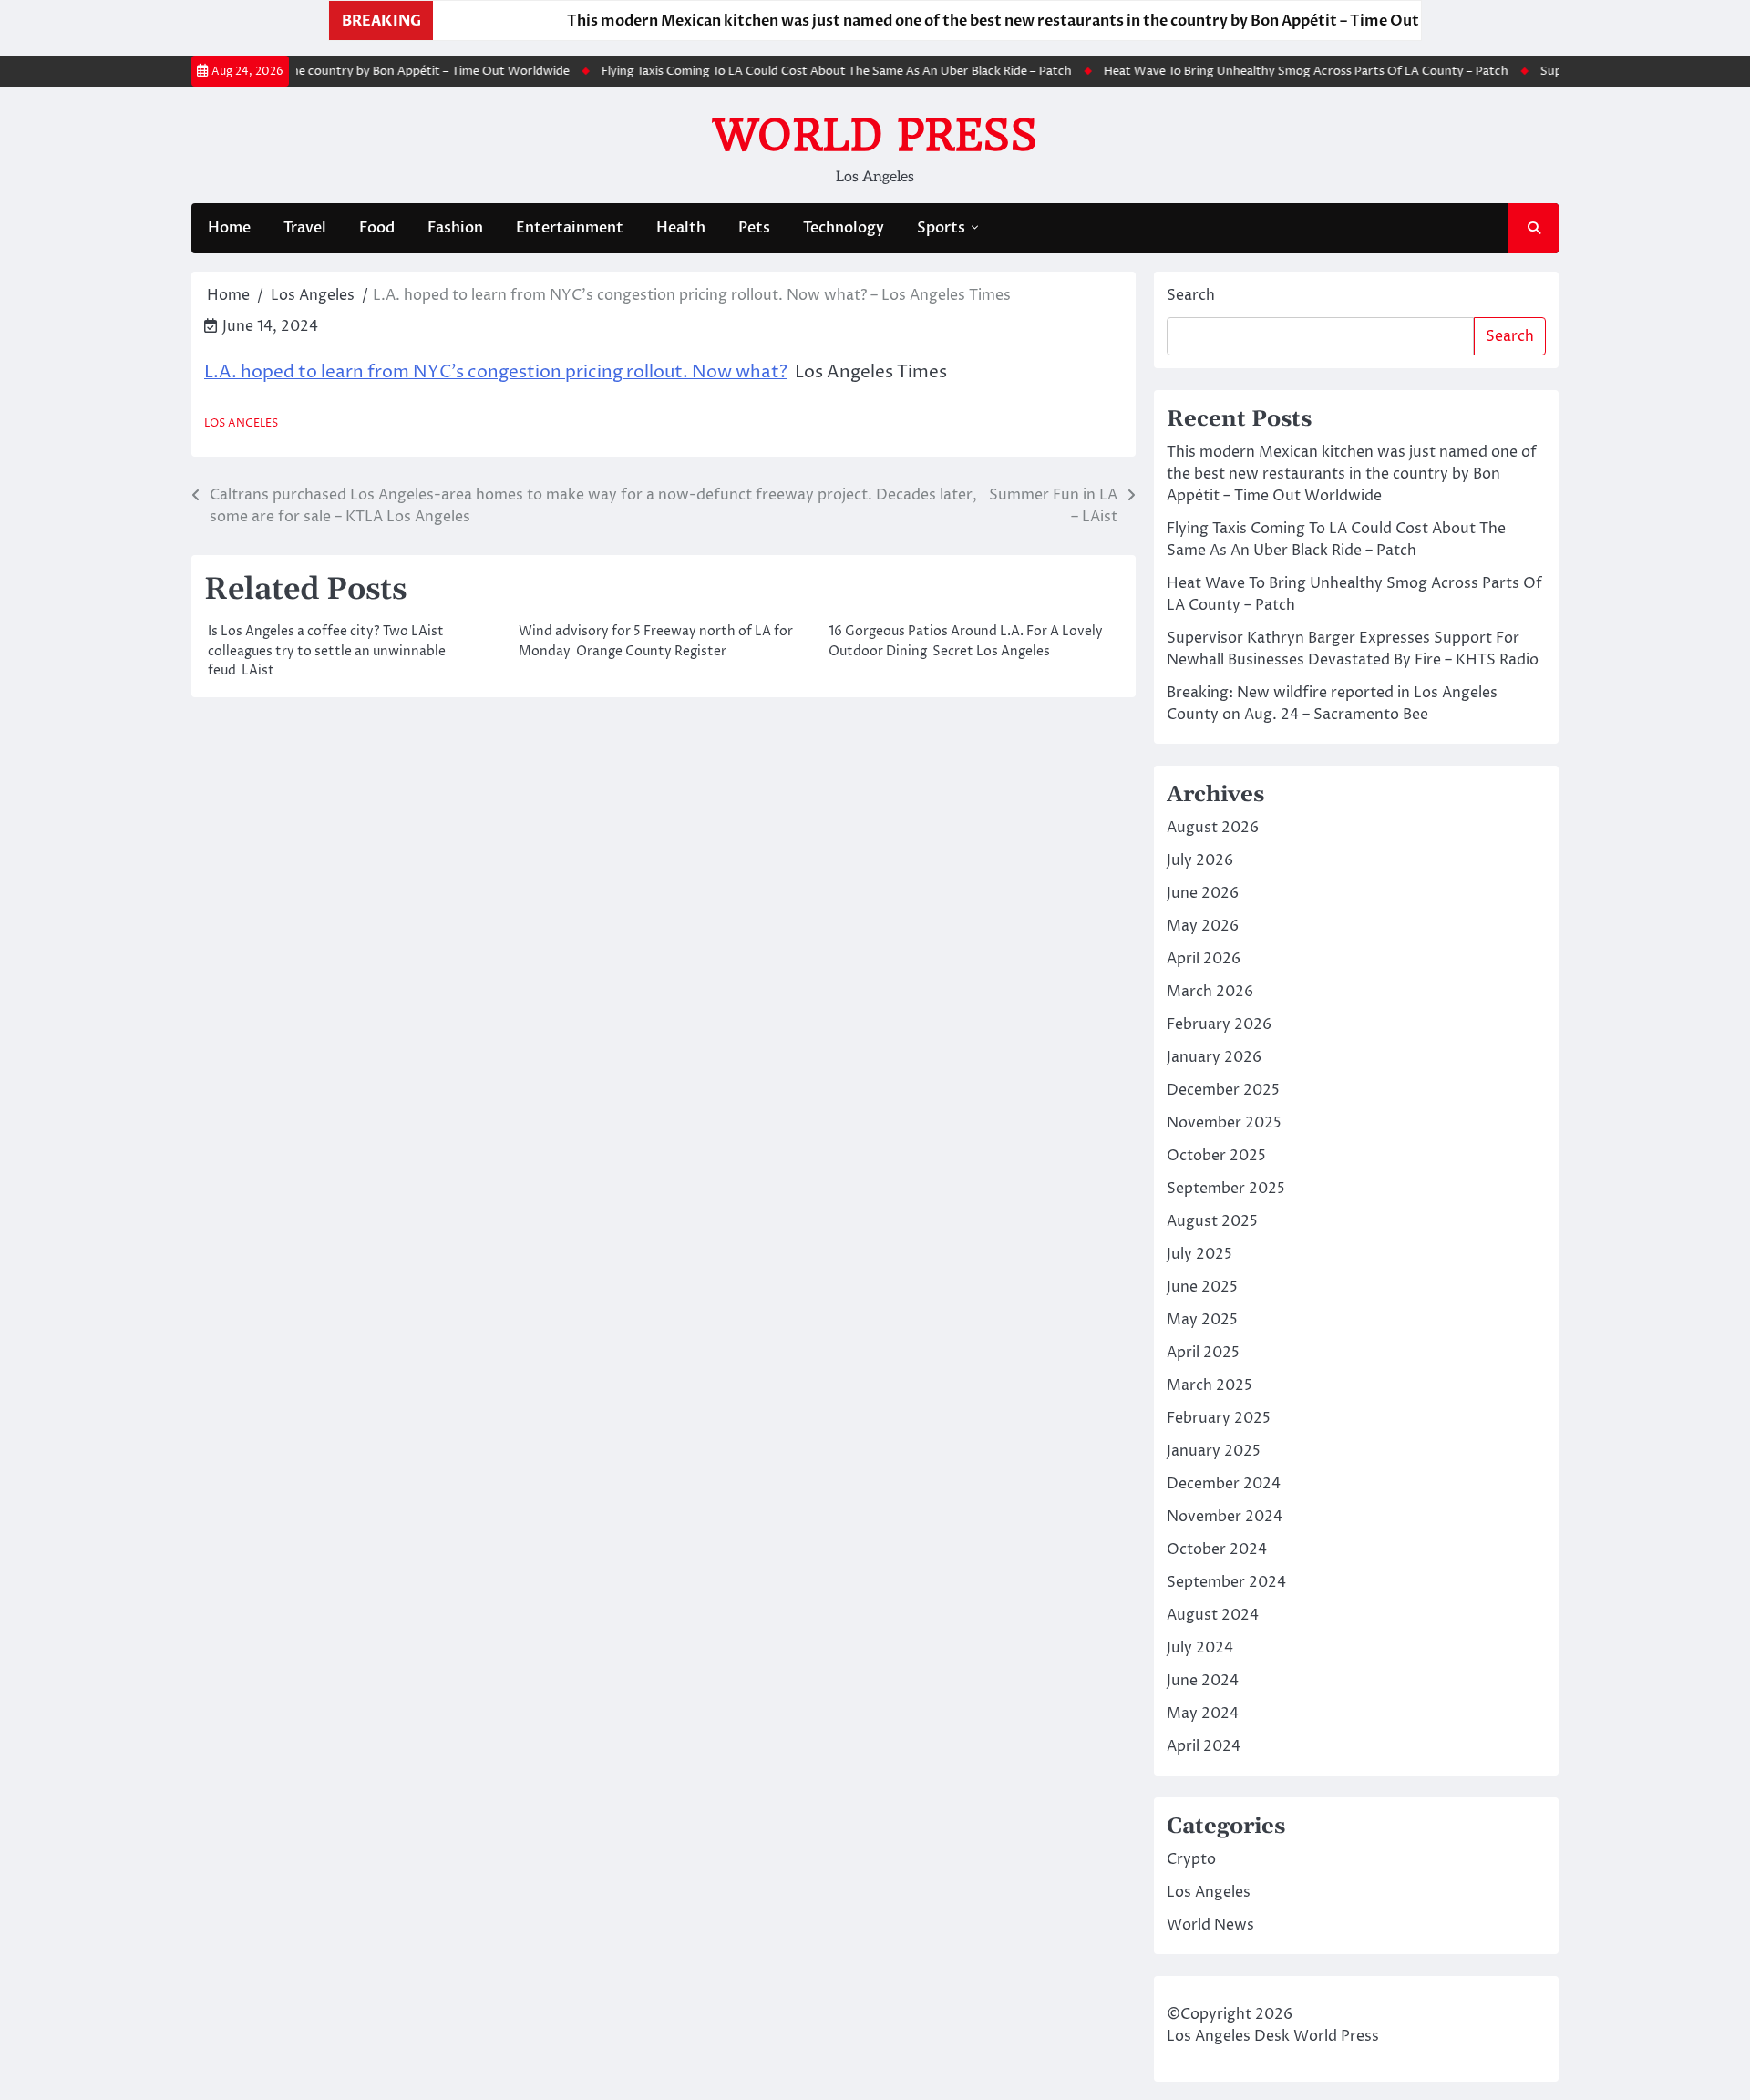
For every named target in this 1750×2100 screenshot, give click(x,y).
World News (1210, 1925)
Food (377, 228)
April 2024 (1204, 1746)
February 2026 (1219, 1024)
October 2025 (1216, 1156)
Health (681, 228)
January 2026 (1214, 1057)
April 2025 (1203, 1353)
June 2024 (1203, 1681)
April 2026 (1204, 959)
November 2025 (1224, 1123)
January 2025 (1214, 1451)
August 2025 (1212, 1221)
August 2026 (1213, 828)
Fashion (455, 228)
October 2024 (1217, 1549)
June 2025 (1202, 1287)
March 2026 (1210, 992)
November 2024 (1225, 1517)
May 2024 (1203, 1714)
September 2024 (1226, 1582)
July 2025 (1199, 1254)
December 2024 (1224, 1484)
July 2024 (1200, 1648)
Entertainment (570, 228)
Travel (305, 228)
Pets (754, 228)
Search (1191, 295)
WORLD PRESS (875, 135)
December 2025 (1223, 1090)
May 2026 (1203, 926)
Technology (844, 228)
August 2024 (1213, 1615)
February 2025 (1219, 1418)
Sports (941, 228)
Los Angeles (241, 423)
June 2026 (1203, 893)
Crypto (1191, 1859)
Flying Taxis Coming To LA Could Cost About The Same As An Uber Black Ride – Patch (807, 71)
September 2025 (1226, 1189)
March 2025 (1210, 1385)
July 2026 (1200, 860)
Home (229, 228)
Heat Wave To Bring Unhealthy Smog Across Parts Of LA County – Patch (1276, 71)
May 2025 (1202, 1320)
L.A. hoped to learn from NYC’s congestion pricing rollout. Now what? (496, 372)
